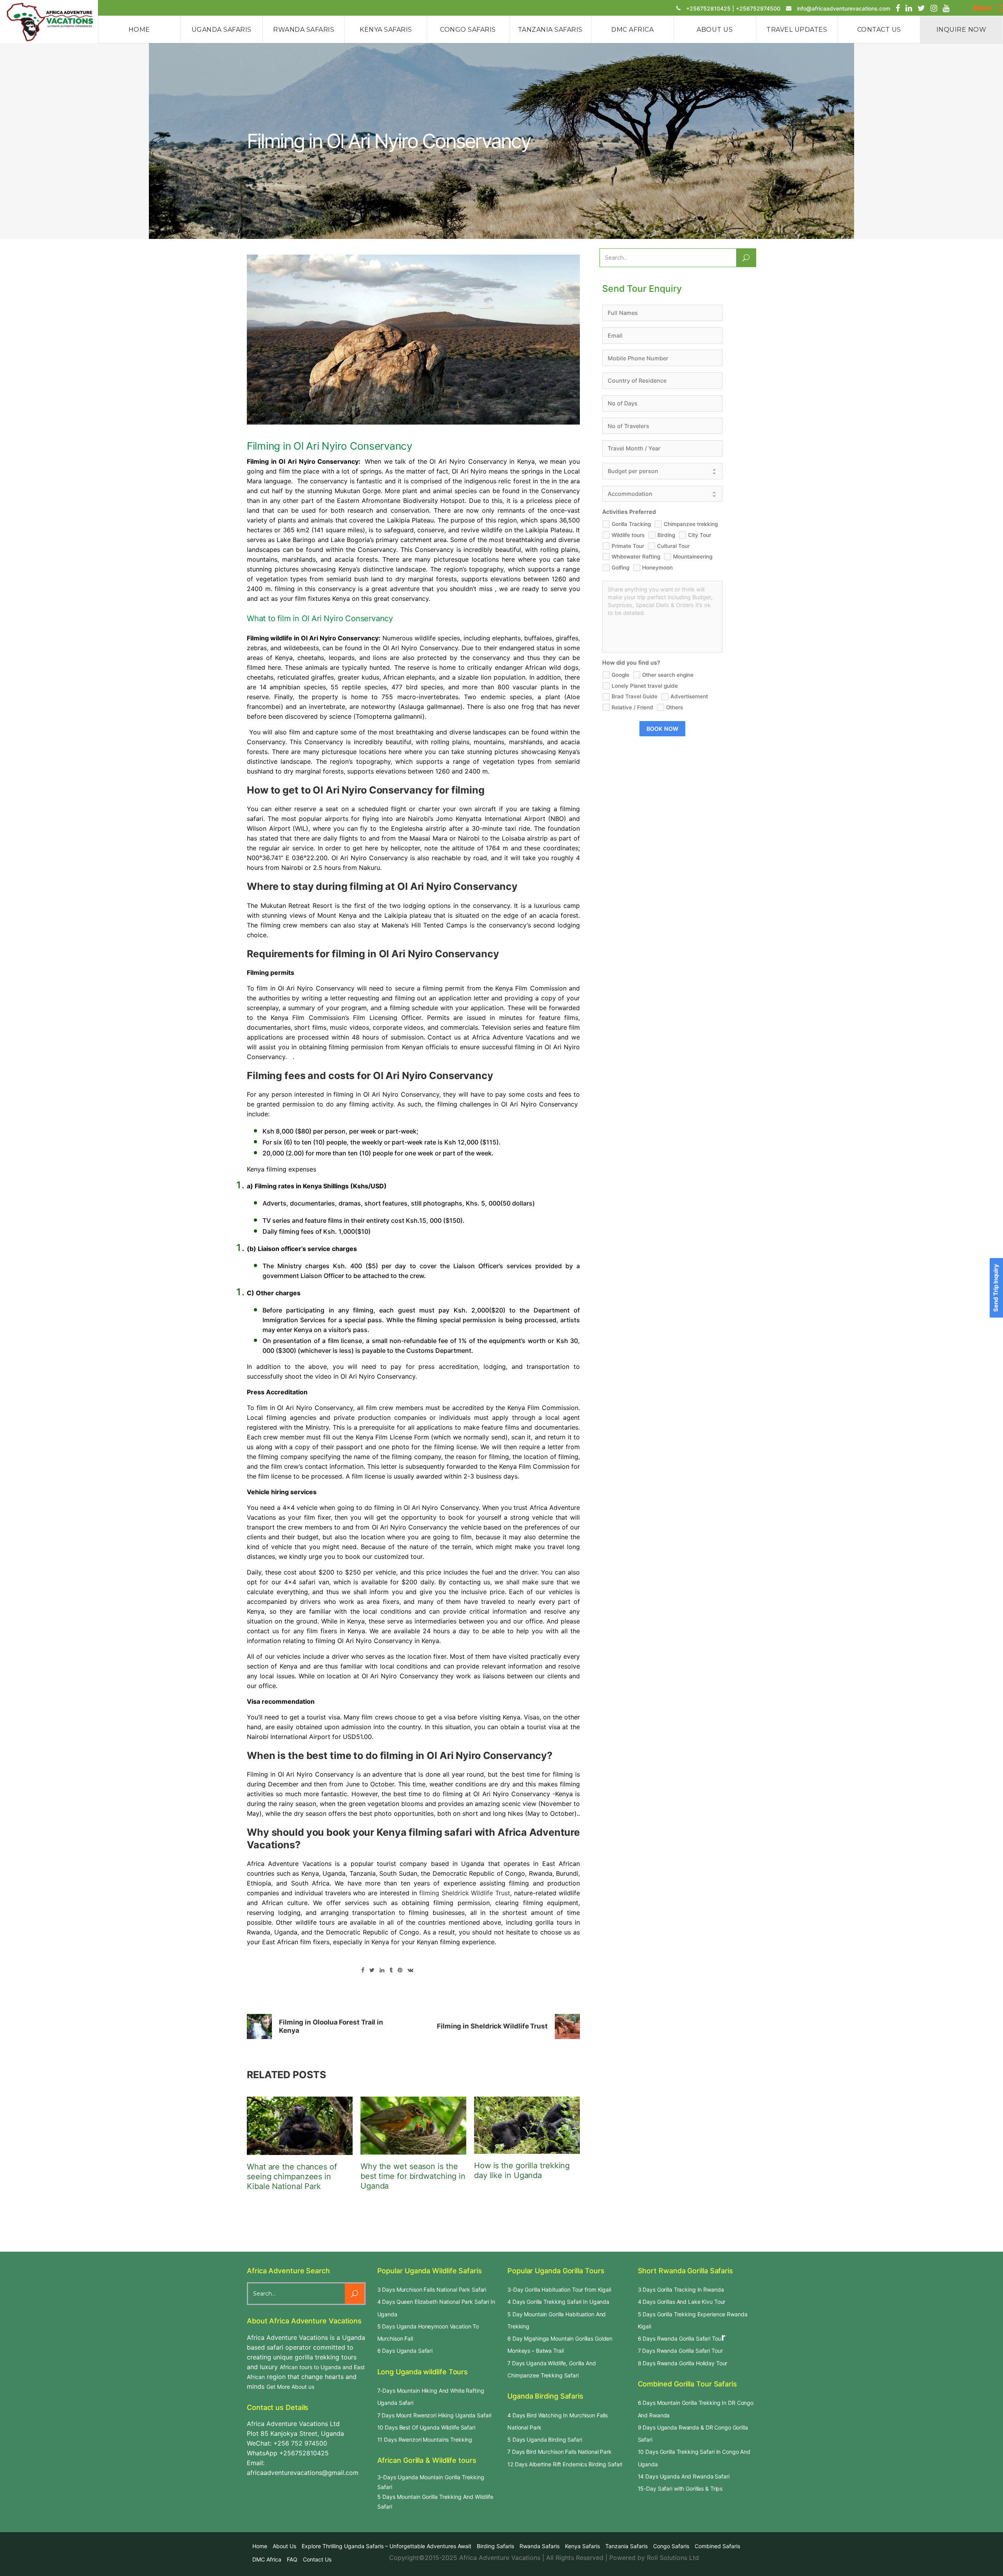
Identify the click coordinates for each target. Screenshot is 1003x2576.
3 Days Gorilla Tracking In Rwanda (681, 2289)
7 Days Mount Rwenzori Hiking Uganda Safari (435, 2415)
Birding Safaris (495, 2546)
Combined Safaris (717, 2546)
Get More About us (290, 2387)
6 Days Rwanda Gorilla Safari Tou (680, 2338)
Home (260, 2546)
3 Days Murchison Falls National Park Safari (432, 2289)
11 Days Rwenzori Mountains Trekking (425, 2440)
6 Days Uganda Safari (405, 2351)
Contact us (317, 2559)
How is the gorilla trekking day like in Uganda (522, 2170)
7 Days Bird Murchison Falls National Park (559, 2452)
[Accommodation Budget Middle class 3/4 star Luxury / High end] (662, 494)
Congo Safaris (671, 2546)
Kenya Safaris (582, 2546)
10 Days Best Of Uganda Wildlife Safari (426, 2427)
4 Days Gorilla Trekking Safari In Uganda (558, 2302)
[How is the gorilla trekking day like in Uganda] (527, 2125)
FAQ (292, 2559)
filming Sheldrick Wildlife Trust (465, 1893)
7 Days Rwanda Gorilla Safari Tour (680, 2351)
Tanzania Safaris (626, 2546)
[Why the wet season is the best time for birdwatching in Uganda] (413, 2126)
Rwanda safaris (540, 2546)
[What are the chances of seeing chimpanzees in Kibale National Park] (300, 2126)
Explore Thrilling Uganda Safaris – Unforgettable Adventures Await (387, 2546)
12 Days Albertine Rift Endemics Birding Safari (565, 2464)
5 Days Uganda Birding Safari (545, 2440)
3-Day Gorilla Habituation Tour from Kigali (559, 2289)
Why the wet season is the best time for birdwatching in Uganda (413, 2176)
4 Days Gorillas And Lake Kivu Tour (682, 2302)
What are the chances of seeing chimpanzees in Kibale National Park (292, 2176)
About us (284, 2546)
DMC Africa (267, 2559)
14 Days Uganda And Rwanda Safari (684, 2476)
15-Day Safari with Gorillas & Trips (680, 2488)
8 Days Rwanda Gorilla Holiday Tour (683, 2363)
